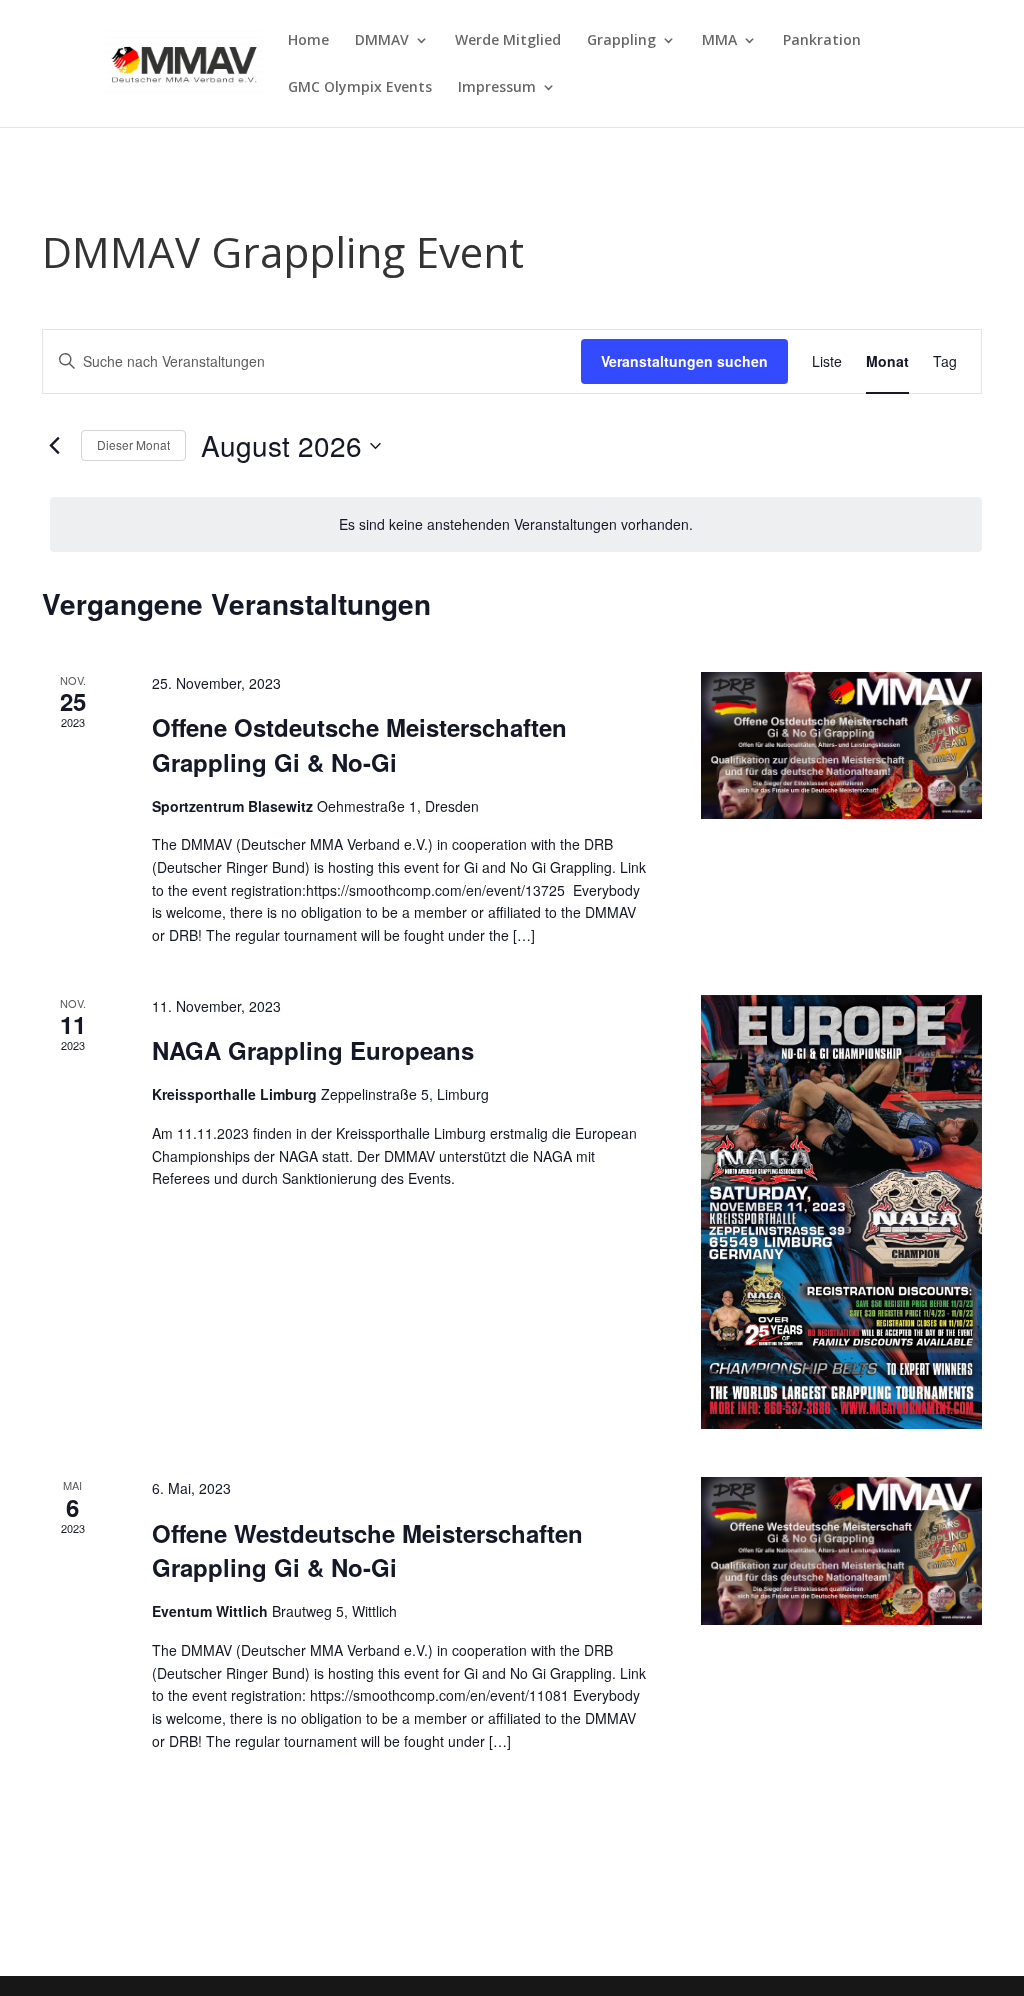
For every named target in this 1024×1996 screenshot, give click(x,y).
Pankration (822, 41)
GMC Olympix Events (360, 88)
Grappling (621, 41)
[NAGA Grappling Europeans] (841, 1212)
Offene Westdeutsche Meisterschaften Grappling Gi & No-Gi (367, 1550)
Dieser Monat (133, 444)
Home (308, 41)
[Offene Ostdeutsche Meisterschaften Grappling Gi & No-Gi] (841, 745)
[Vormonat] (54, 446)
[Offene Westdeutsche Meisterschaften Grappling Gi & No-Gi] (841, 1550)
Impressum (497, 88)
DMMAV (382, 41)
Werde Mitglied (508, 41)
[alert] (516, 524)
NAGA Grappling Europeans (313, 1050)
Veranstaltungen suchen (684, 361)
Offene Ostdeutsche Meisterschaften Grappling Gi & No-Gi (359, 744)
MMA (719, 41)
